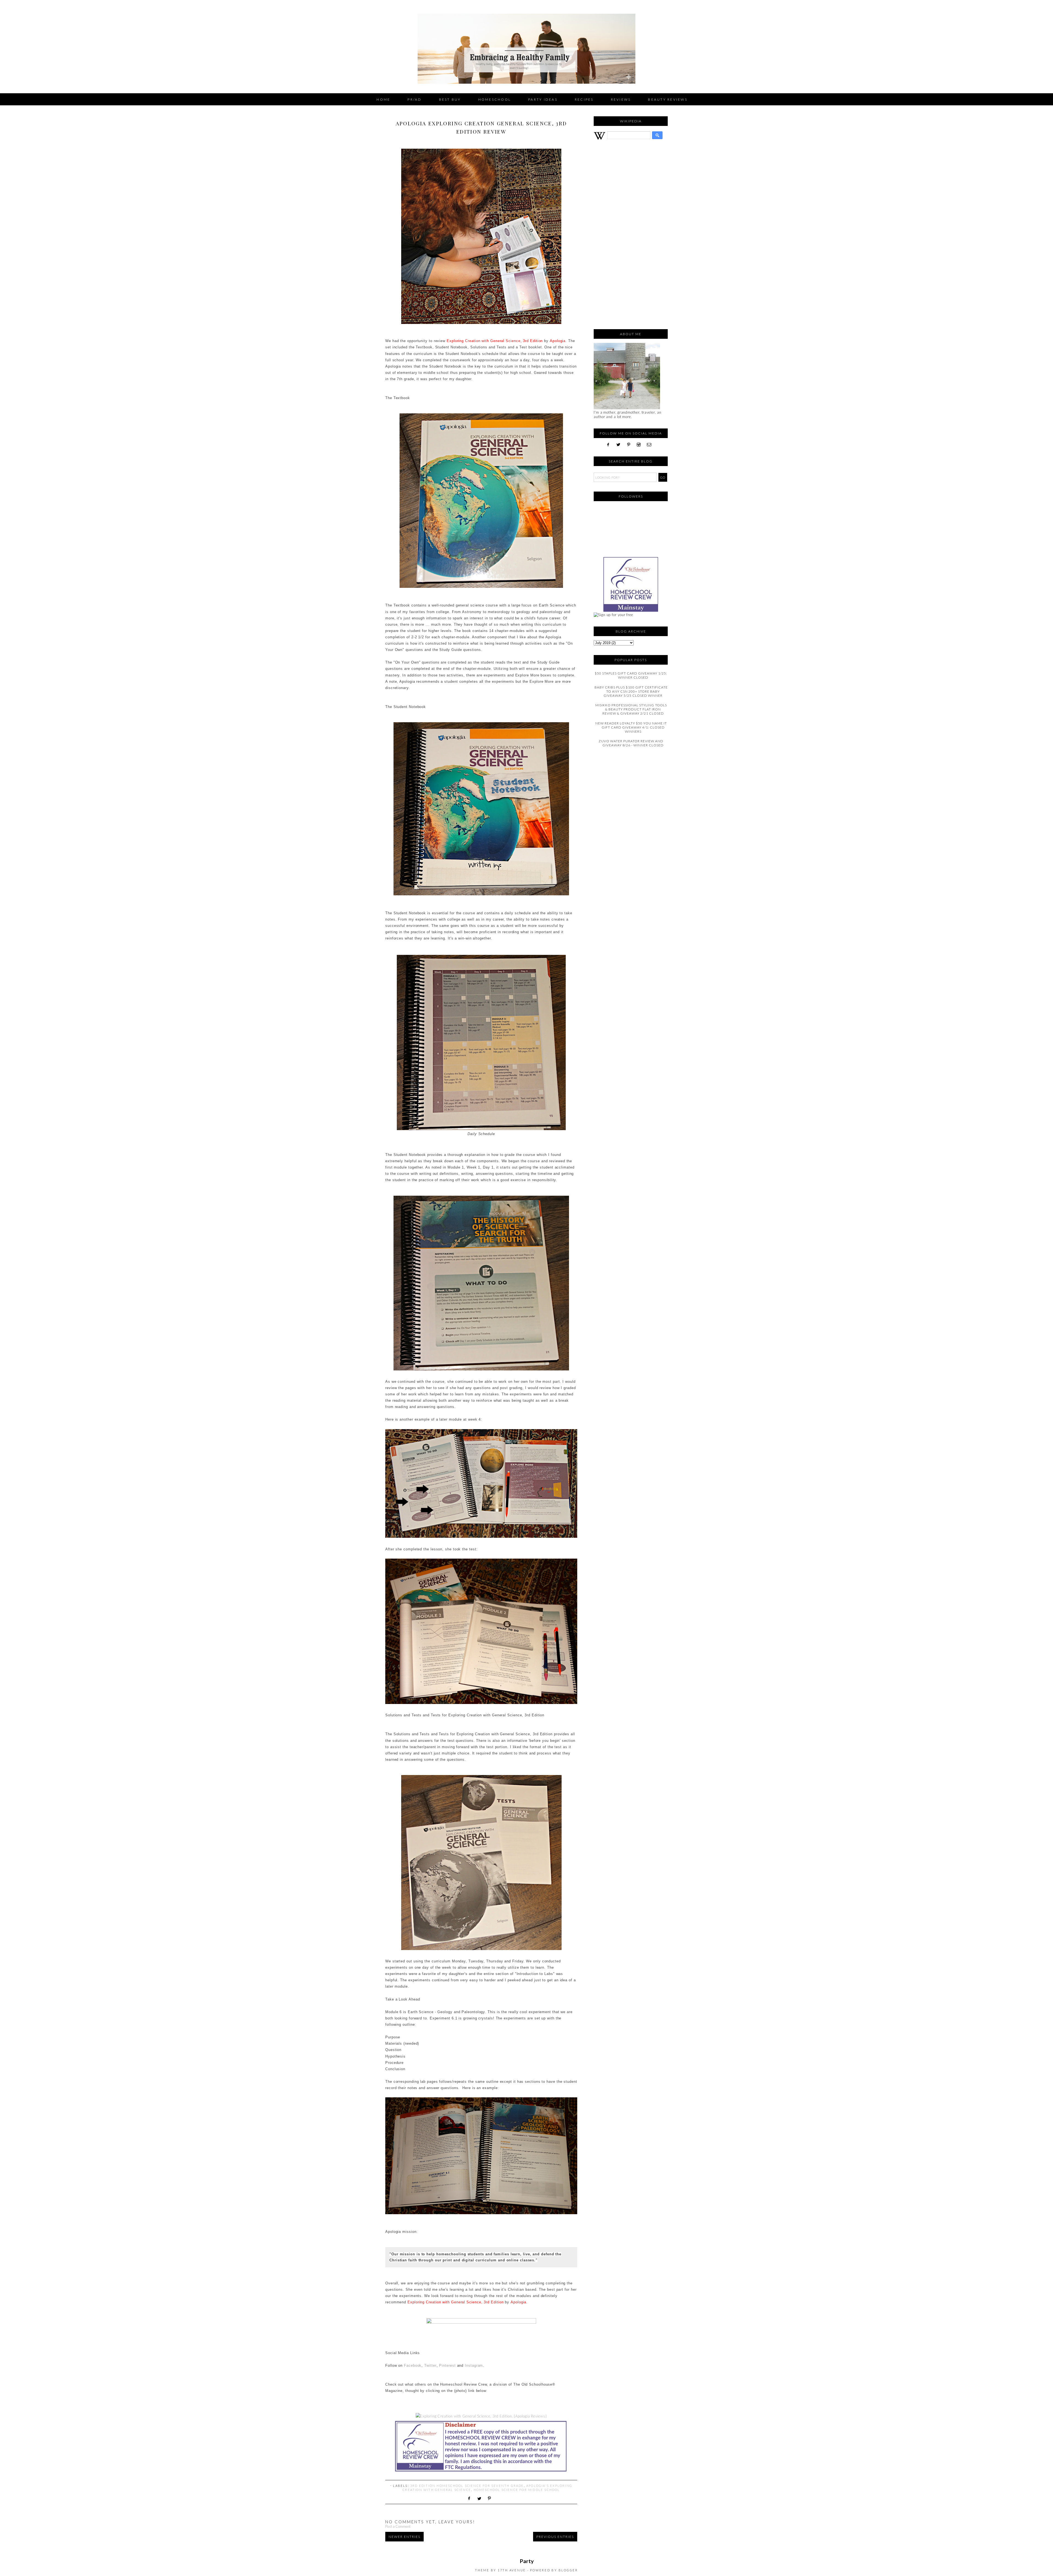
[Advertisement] (631, 237)
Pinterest (447, 2365)
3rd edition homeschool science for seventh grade (467, 2486)
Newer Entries (404, 2537)
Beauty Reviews (668, 99)
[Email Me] (651, 445)
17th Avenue (512, 2570)
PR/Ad (414, 99)
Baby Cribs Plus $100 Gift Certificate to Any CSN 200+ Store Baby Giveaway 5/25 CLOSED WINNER (631, 691)
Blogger (568, 2570)
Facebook (413, 2365)
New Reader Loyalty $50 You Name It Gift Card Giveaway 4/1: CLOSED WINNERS (631, 727)
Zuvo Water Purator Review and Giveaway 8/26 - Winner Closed (631, 743)
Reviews (621, 99)
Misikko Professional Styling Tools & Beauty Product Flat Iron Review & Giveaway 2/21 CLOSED (631, 709)
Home (383, 99)
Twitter (430, 2365)
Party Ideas (543, 99)
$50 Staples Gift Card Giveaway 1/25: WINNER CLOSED (631, 675)
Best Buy (450, 99)
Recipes (584, 99)
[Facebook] (610, 445)
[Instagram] (641, 445)
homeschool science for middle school (517, 2490)
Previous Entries (555, 2537)
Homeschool (495, 99)
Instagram (474, 2365)
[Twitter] (620, 445)
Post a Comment (398, 2526)
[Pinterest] (631, 445)
